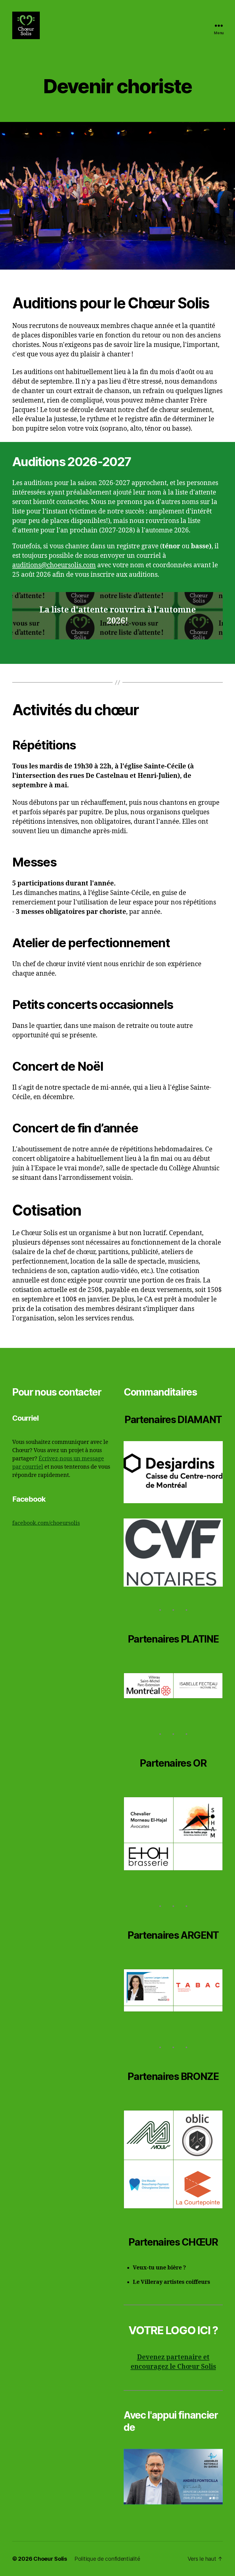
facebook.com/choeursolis (46, 1523)
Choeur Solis (50, 2559)
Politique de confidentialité (107, 2559)
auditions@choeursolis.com (54, 565)
